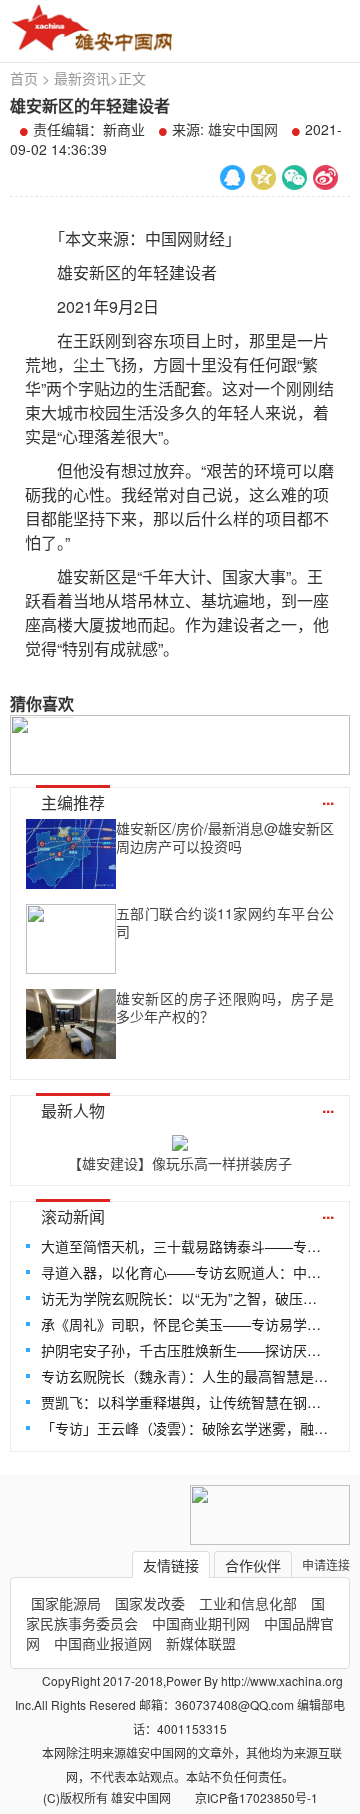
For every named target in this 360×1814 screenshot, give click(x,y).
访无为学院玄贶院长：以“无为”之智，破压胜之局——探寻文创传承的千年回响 (186, 1298)
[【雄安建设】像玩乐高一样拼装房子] (180, 1139)
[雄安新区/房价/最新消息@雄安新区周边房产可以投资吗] (71, 854)
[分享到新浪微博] (325, 177)
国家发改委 (150, 1603)
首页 (24, 78)
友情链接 (171, 1565)
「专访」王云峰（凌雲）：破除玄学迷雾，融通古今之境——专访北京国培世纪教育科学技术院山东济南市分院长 (186, 1428)
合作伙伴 (253, 1565)
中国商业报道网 (103, 1643)
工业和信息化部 (248, 1603)
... (328, 798)
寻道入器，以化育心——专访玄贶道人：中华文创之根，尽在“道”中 (186, 1272)
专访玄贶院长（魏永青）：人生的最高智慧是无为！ (186, 1376)
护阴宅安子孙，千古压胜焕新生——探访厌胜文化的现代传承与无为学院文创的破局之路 (186, 1350)
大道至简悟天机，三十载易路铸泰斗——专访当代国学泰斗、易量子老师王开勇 (186, 1246)
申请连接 (326, 1564)
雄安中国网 (243, 129)
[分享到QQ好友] (232, 177)
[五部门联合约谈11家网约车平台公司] (71, 939)
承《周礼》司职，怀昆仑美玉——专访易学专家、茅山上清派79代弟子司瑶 (186, 1324)
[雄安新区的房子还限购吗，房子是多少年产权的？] (71, 1024)
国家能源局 (66, 1603)
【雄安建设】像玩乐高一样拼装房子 (180, 1163)
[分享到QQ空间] (263, 177)
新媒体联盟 (201, 1643)
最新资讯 (82, 78)
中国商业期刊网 (201, 1623)
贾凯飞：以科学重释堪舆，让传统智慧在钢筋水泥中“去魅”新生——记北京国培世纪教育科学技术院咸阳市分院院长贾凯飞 (186, 1402)
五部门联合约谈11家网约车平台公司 (225, 922)
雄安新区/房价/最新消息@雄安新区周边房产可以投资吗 (225, 837)
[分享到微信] (294, 177)
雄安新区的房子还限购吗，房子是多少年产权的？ (225, 1007)
